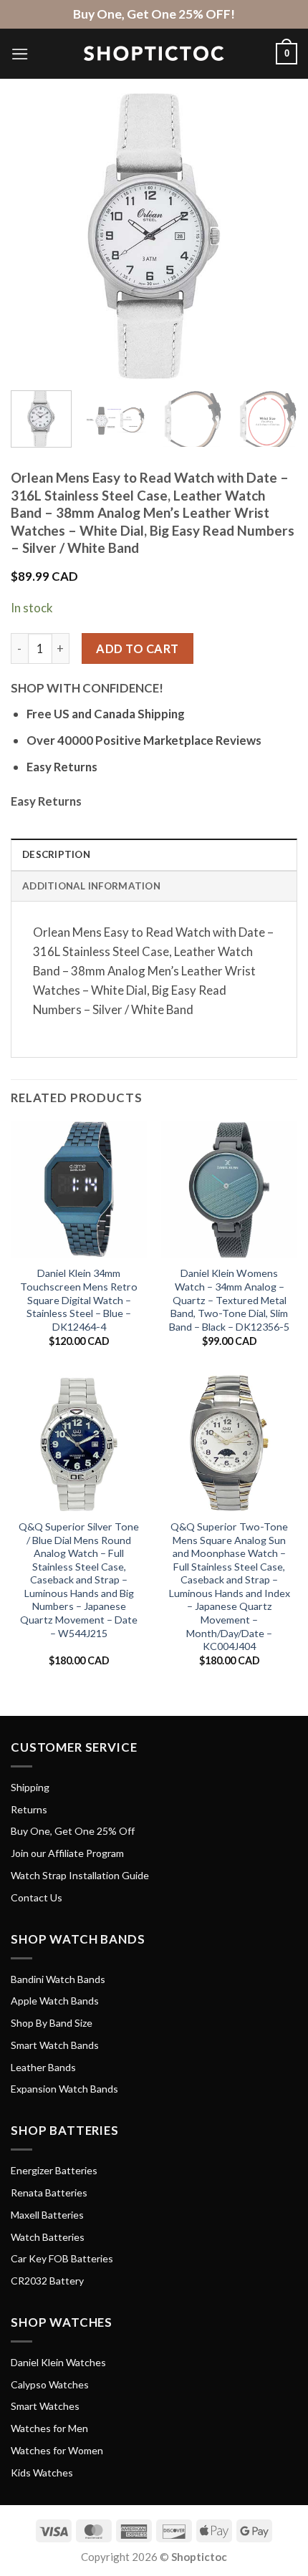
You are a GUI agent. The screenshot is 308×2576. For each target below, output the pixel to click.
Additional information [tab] (91, 886)
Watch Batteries (48, 2237)
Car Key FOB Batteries (62, 2258)
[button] (20, 54)
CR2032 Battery (47, 2281)
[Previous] (34, 236)
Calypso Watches (50, 2384)
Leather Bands (43, 2067)
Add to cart (137, 648)
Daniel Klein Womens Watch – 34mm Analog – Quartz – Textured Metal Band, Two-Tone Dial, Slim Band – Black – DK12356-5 (229, 1299)
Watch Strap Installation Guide (80, 1875)
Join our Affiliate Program (67, 1853)
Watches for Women (57, 2450)
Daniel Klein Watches (58, 2362)
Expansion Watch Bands (64, 2089)
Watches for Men (49, 2428)
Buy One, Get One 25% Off (73, 1831)
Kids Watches (42, 2473)
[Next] (274, 236)
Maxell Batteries (47, 2215)
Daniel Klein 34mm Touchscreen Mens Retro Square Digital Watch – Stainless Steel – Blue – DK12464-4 (79, 1299)
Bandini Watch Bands (58, 1979)
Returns (29, 1809)
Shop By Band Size (52, 2023)
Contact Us (37, 1897)
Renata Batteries (49, 2193)
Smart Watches (45, 2406)
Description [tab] (56, 854)
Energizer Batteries (54, 2170)
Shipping (30, 1787)
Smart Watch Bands (55, 2045)
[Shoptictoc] (154, 54)
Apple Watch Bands (55, 2001)
